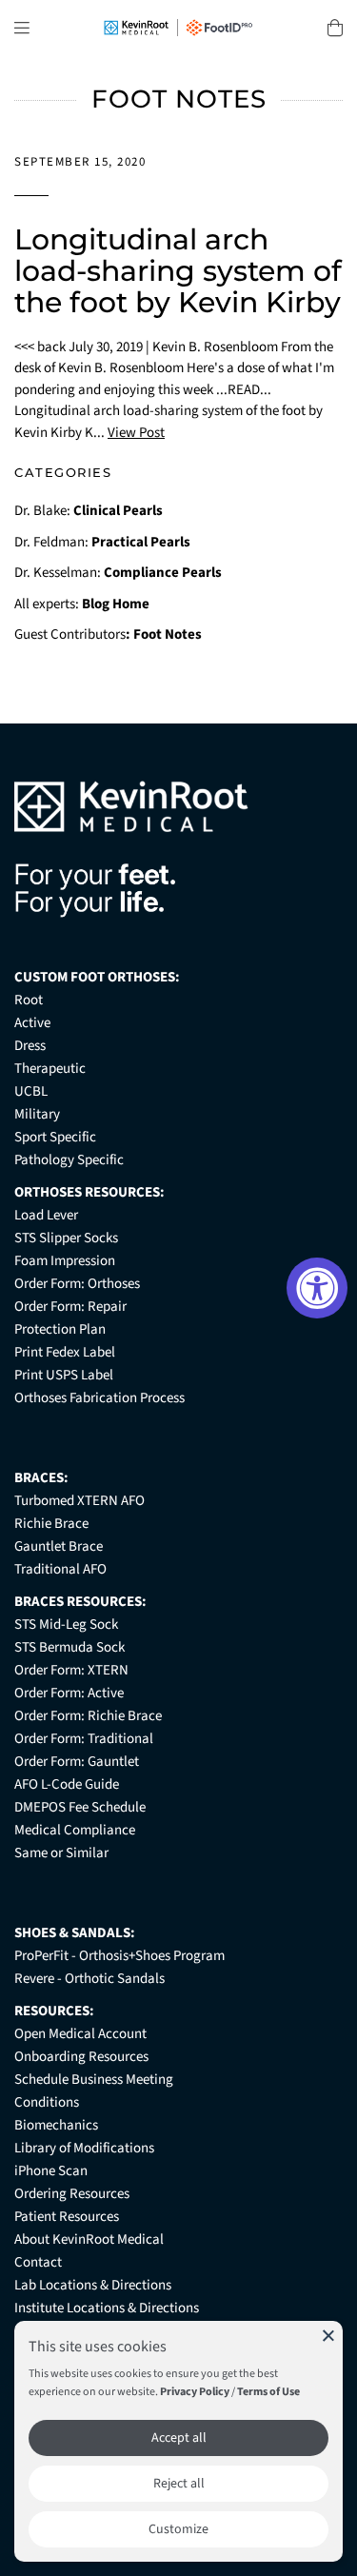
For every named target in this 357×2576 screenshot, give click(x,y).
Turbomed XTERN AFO (79, 1501)
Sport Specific (55, 1137)
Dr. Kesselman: (118, 573)
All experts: (82, 604)
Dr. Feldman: (102, 542)
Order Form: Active (69, 1693)
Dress (30, 1046)
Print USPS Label (64, 1375)
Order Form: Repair (70, 1307)
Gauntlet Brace (59, 1546)
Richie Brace (51, 1524)
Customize (178, 2529)
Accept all (179, 2438)
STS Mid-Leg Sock (66, 1625)
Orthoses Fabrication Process (99, 1398)
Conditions (47, 2102)
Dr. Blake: (89, 511)
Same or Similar (61, 1853)
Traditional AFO (60, 1569)
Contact (38, 2262)
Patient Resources (67, 2217)
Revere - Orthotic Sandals (89, 1979)
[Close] (328, 2335)
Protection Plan (60, 1329)
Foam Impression (65, 1261)
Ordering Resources (72, 2194)
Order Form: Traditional (84, 1739)
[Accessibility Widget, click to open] (317, 1288)
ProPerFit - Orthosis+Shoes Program (119, 1956)
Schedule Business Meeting (94, 2080)
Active (32, 1023)
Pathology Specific (69, 1160)
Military (37, 1114)
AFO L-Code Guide (67, 1784)
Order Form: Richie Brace (88, 1716)
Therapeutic (50, 1069)
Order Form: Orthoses (77, 1284)
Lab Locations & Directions (93, 2285)
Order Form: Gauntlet (77, 1762)
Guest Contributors (108, 634)
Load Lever (46, 1215)
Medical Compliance (75, 1830)
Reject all (179, 2484)
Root (29, 1000)
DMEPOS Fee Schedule (80, 1807)
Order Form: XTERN (71, 1670)
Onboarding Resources (81, 2057)
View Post (136, 433)
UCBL (31, 1091)
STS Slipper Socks (66, 1238)
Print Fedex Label (65, 1352)
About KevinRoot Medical (89, 2239)
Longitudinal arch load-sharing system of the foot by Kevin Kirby (178, 271)
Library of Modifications (84, 2148)
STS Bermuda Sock (69, 1647)
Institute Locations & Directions (107, 2308)
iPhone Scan (51, 2171)
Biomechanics (56, 2125)
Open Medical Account (80, 2034)
